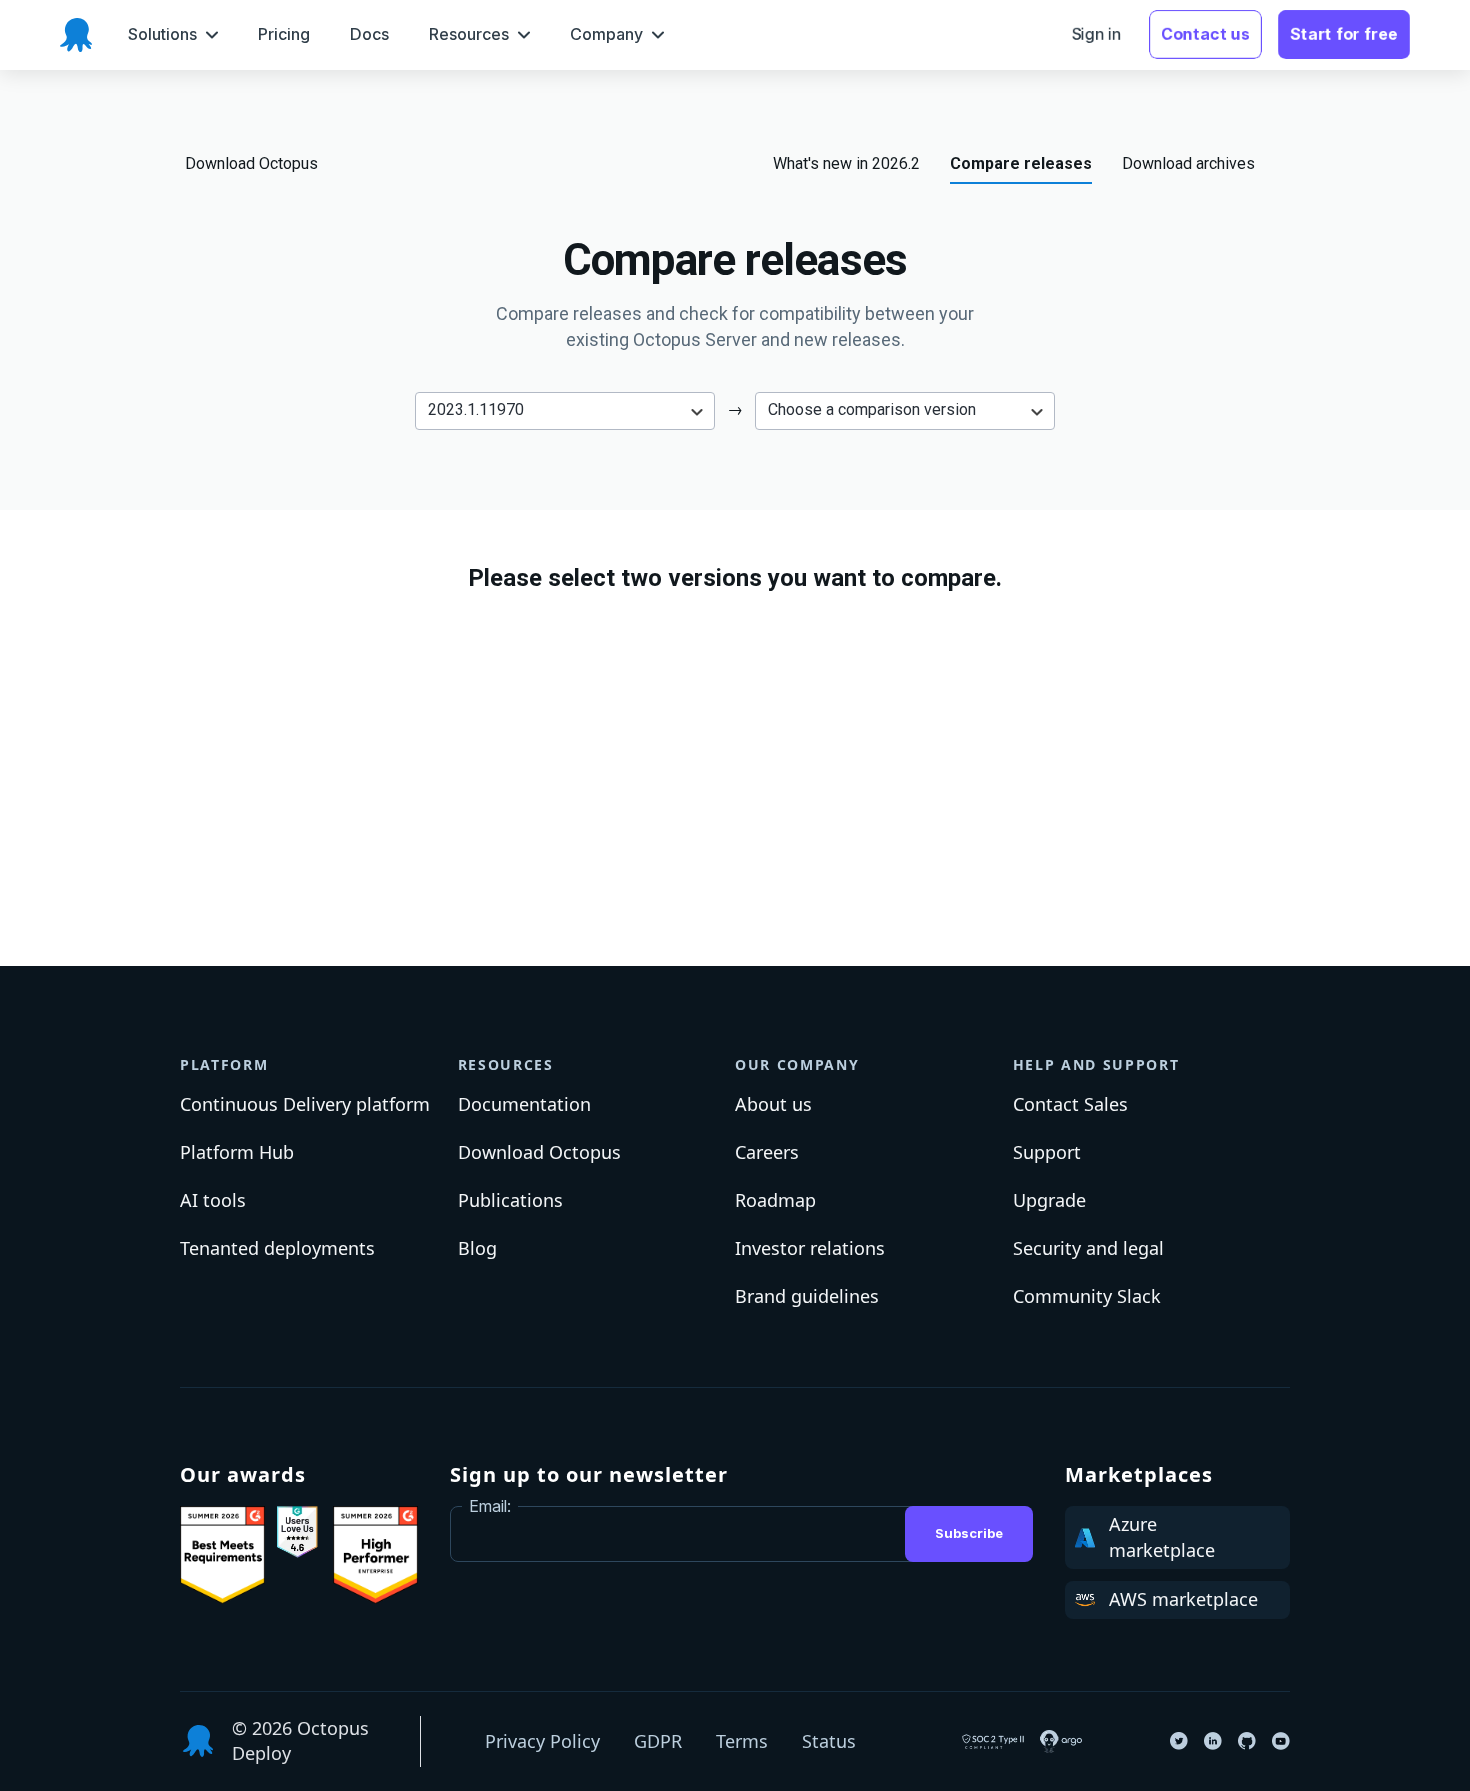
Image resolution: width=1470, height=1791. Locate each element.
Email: (490, 1506)
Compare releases (1021, 163)
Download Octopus (251, 163)
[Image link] (222, 1555)
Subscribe (969, 1533)
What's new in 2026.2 (846, 163)
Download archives (1188, 163)
